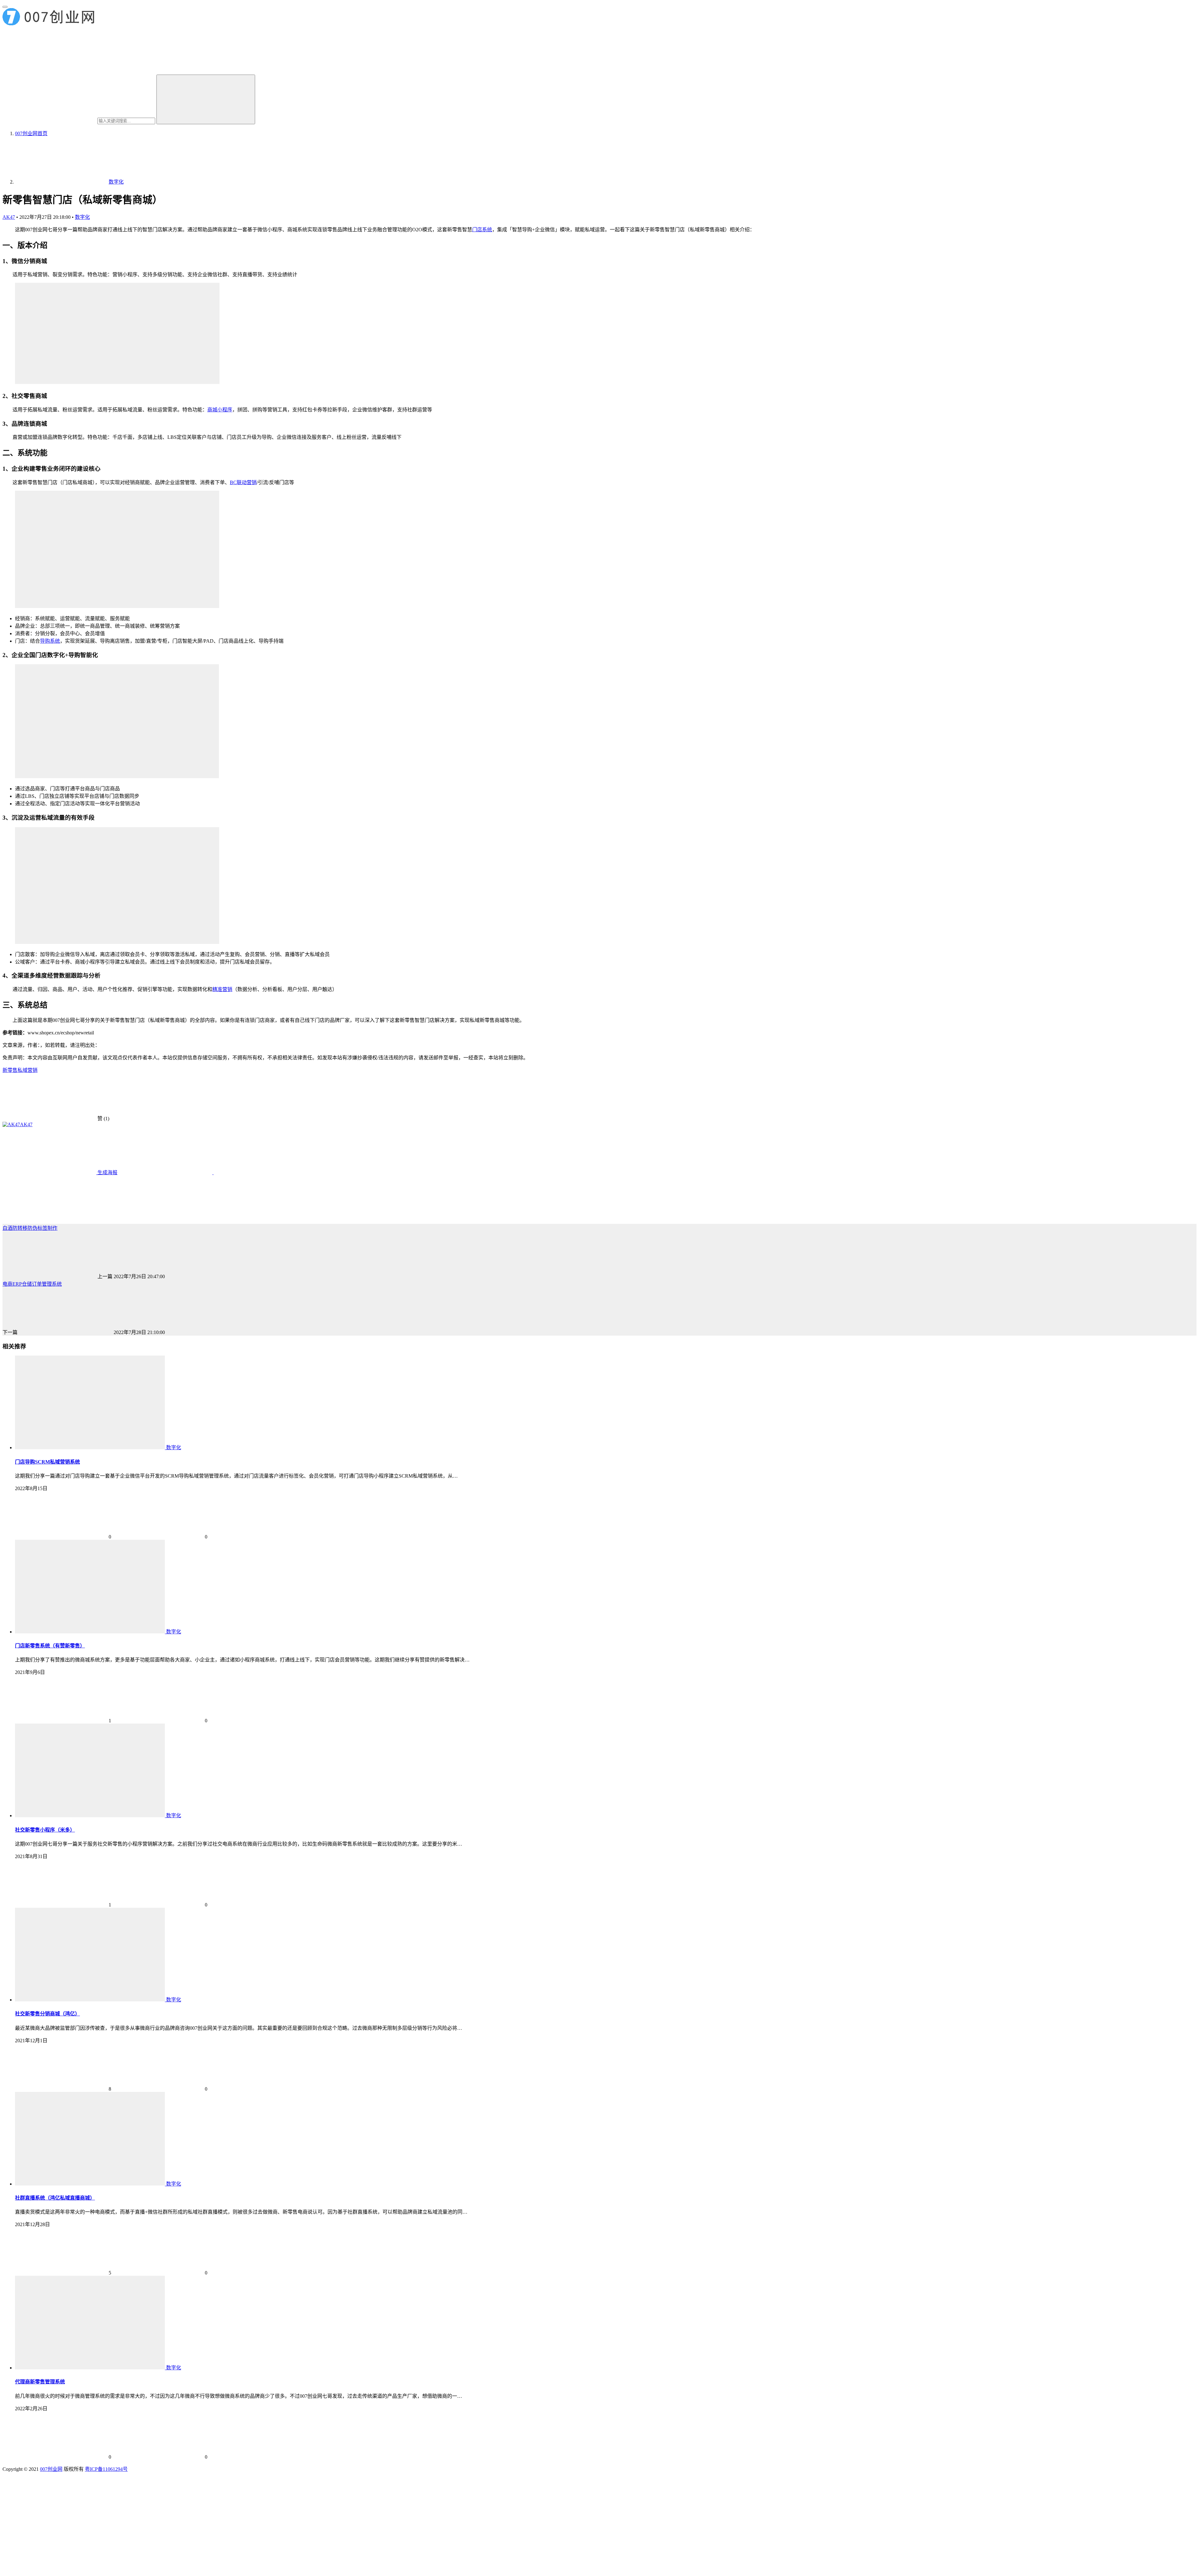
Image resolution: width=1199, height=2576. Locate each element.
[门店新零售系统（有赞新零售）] (91, 1632)
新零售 (10, 1070)
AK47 (9, 217)
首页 (31, 133)
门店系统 (482, 230)
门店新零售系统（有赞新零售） (50, 1646)
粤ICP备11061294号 (106, 2469)
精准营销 (222, 989)
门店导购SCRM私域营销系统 (47, 1462)
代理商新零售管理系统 (40, 2382)
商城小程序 (220, 410)
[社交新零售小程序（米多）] (91, 1815)
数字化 (82, 217)
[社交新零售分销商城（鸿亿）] (91, 2000)
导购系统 (50, 641)
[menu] (5, 7)
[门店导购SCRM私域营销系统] (91, 1447)
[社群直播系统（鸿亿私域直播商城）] (91, 2184)
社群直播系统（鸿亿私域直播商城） (55, 2198)
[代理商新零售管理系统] (91, 2368)
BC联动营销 (243, 482)
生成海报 (107, 1173)
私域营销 (27, 1070)
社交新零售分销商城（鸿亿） (47, 2014)
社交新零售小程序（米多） (45, 1830)
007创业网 (51, 2469)
